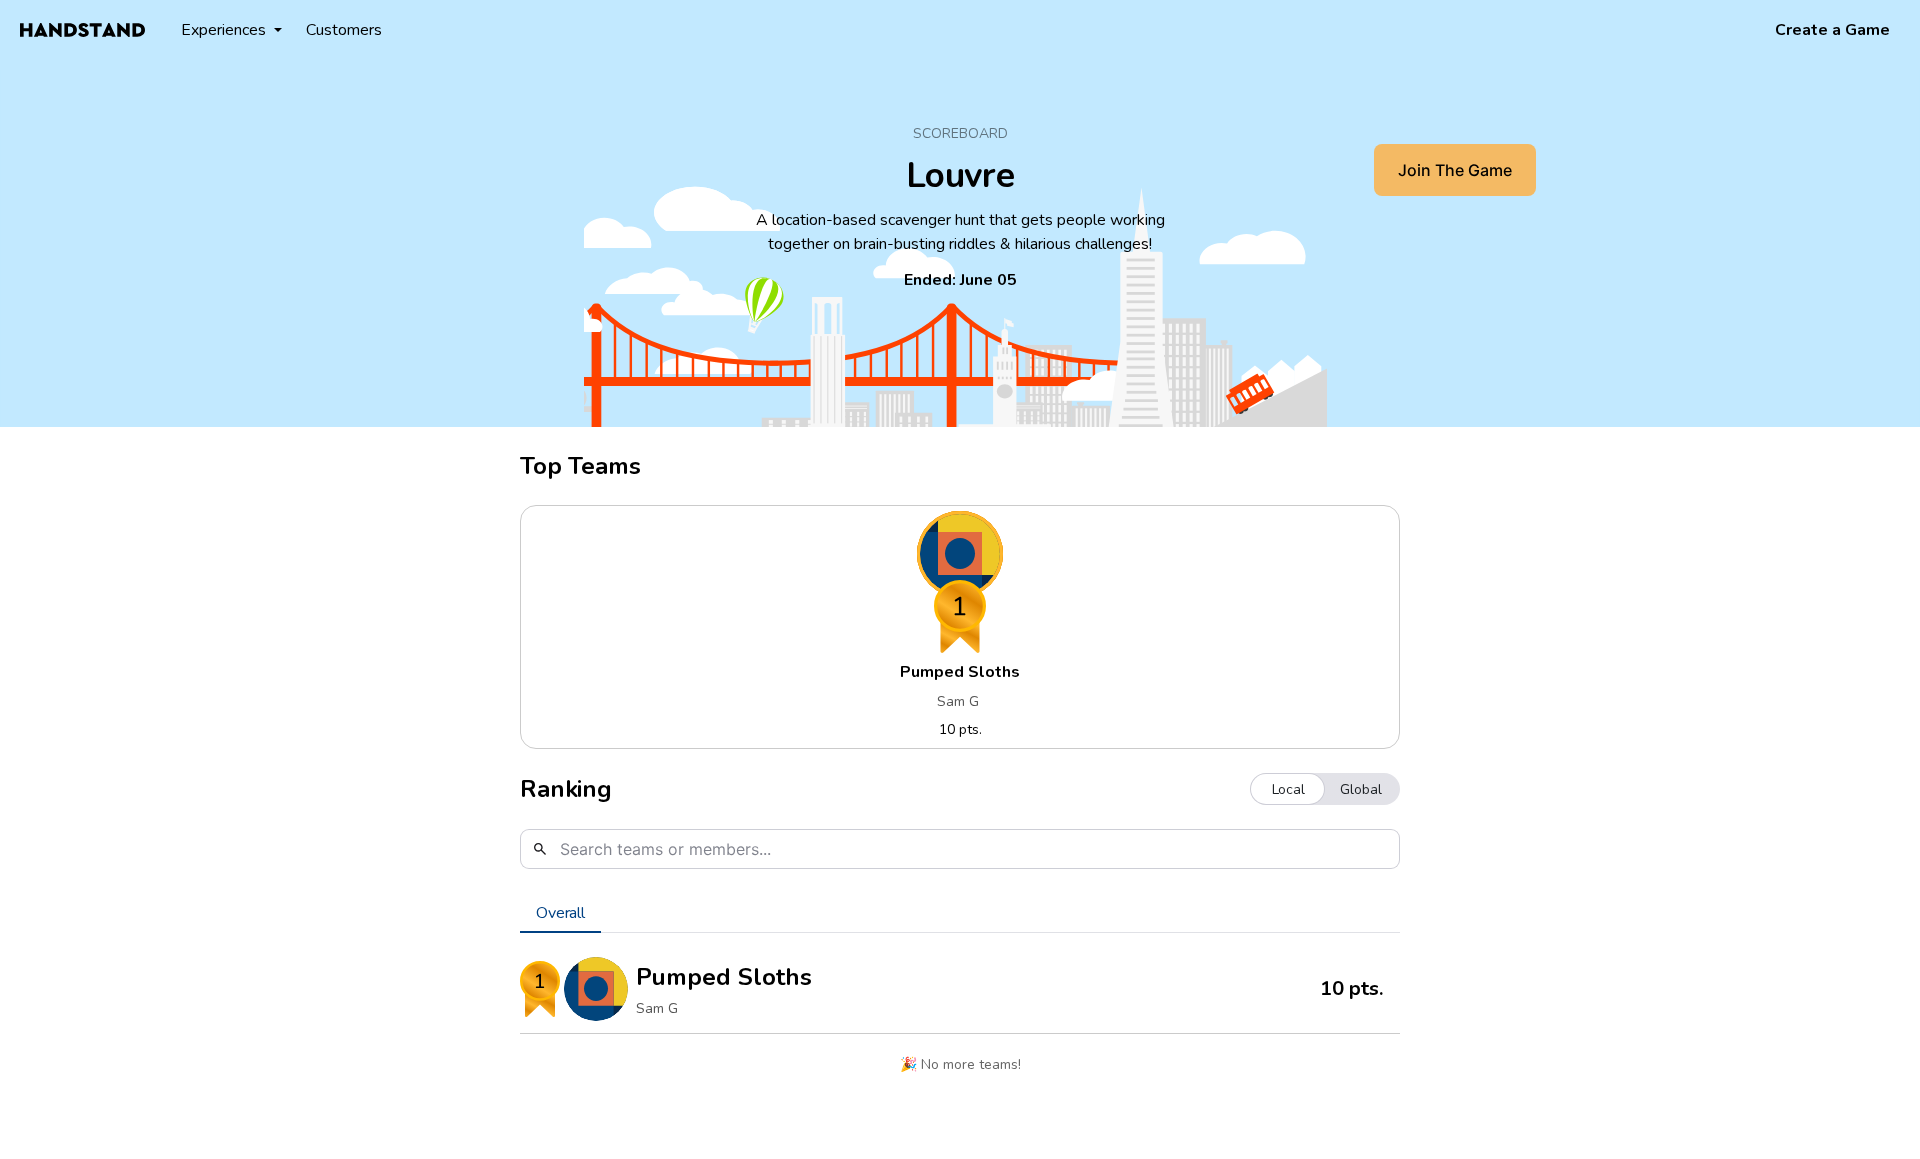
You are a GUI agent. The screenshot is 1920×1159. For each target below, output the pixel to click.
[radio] (1288, 789)
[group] (1325, 789)
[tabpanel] (960, 1020)
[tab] (560, 913)
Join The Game (1455, 170)
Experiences (223, 30)
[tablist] (960, 913)
